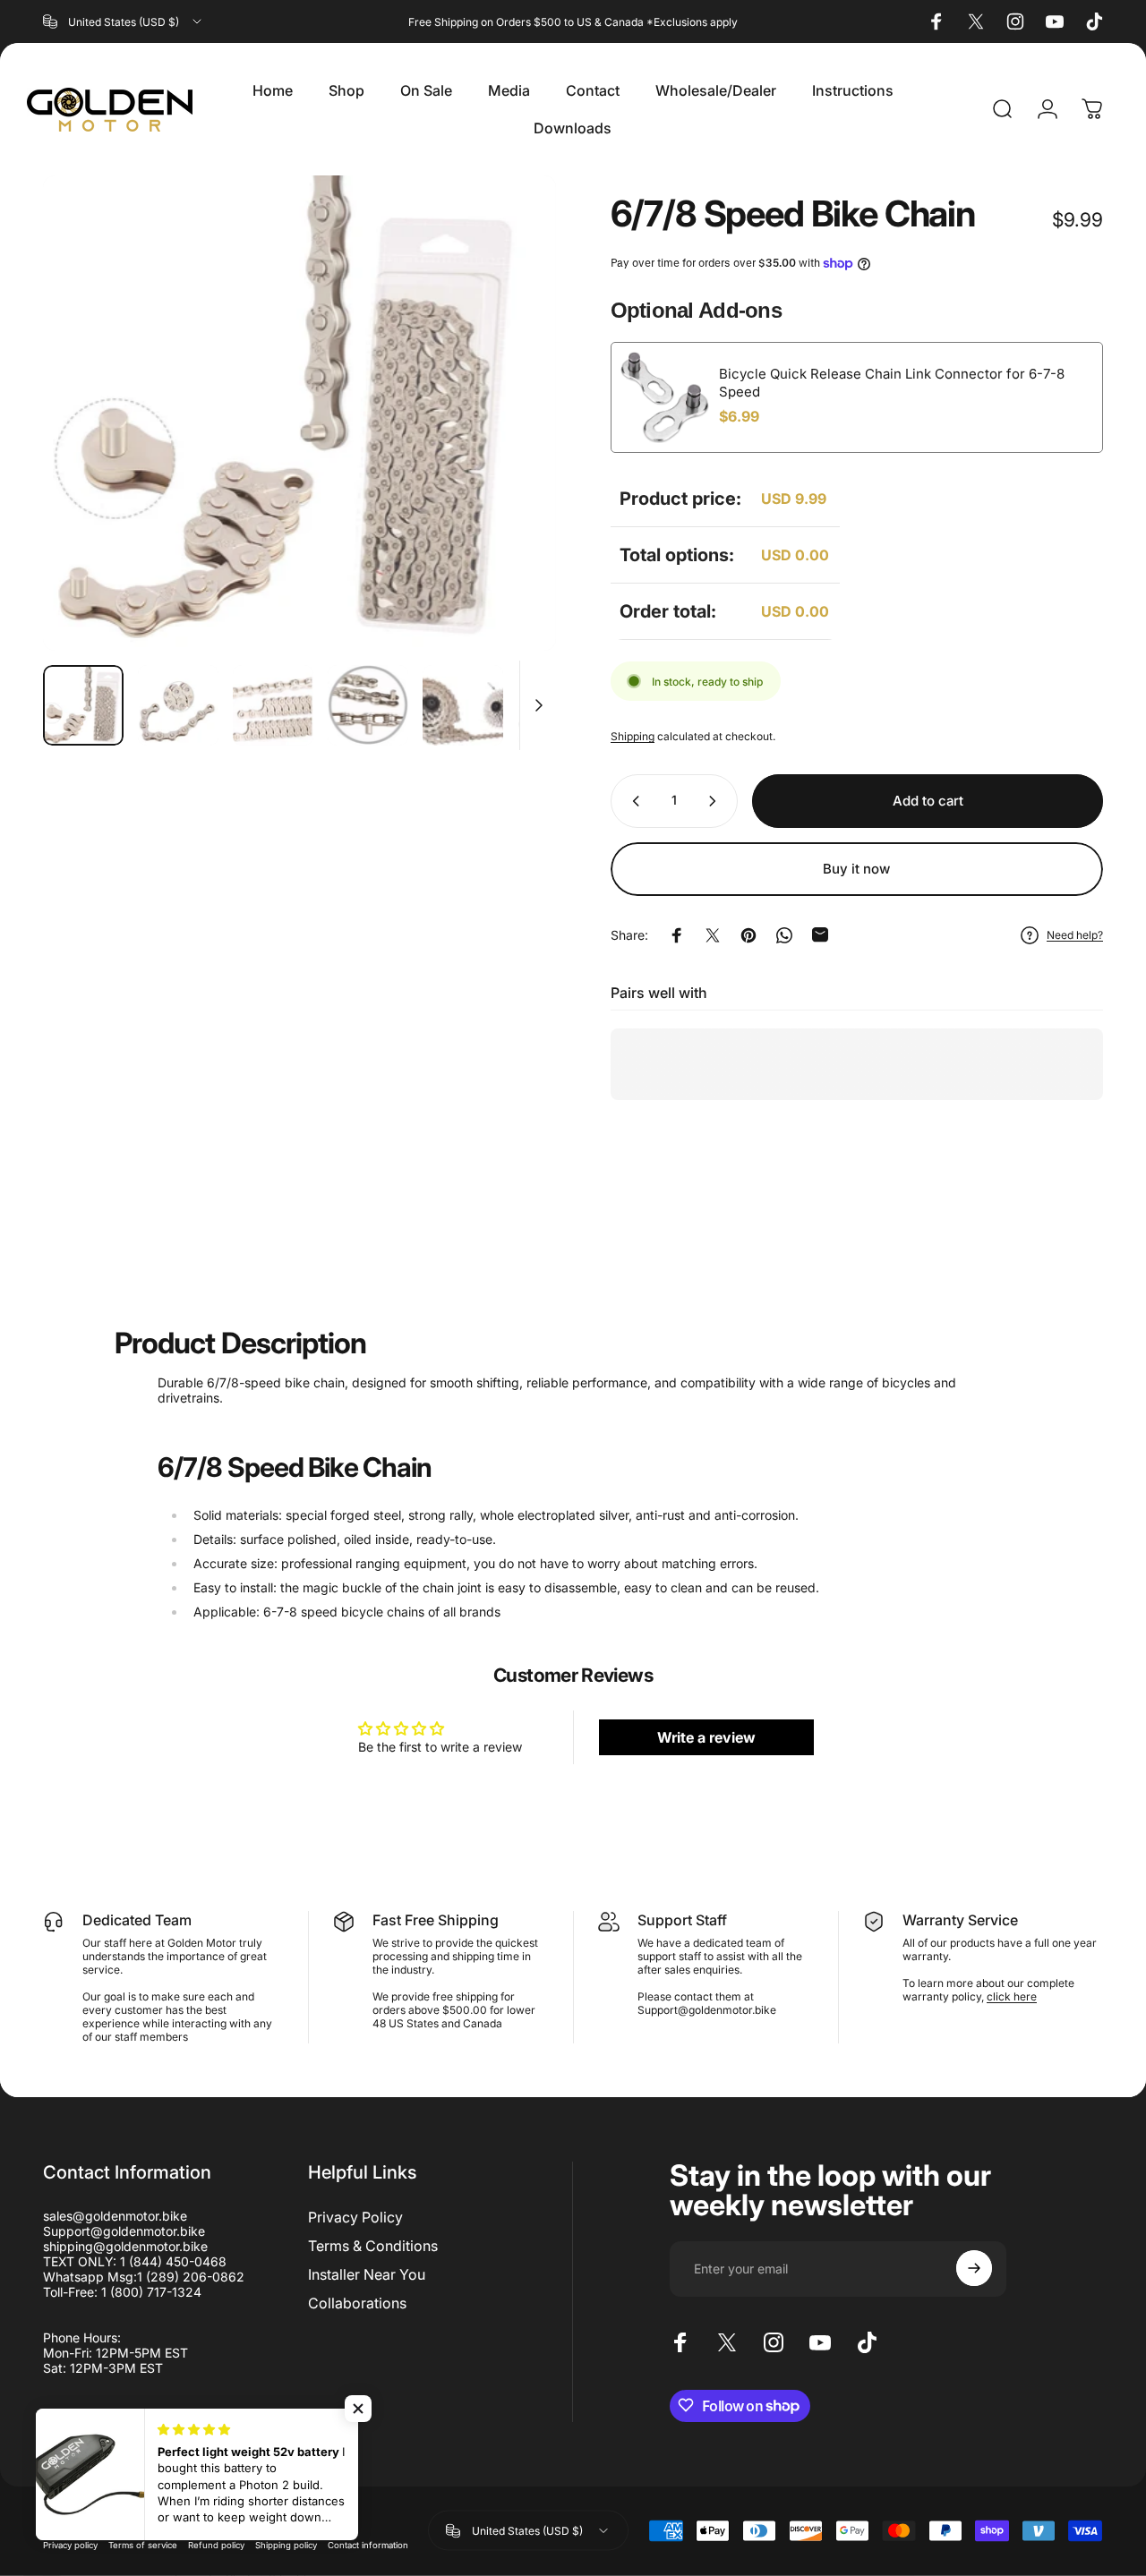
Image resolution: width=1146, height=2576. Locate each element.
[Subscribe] (974, 2268)
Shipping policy (286, 2544)
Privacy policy (70, 2544)
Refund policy (216, 2544)
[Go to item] (83, 705)
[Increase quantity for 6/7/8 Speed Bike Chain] (716, 801)
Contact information (368, 2544)
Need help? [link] (1075, 935)
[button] (358, 2409)
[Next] (509, 414)
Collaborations (357, 2303)
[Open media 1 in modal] (299, 413)
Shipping (633, 736)
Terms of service (143, 2544)
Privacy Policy (355, 2217)
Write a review (706, 1737)
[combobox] (124, 21)
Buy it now (856, 869)
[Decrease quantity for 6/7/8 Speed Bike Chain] (632, 801)
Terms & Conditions (373, 2246)
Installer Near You (367, 2274)
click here (1012, 1996)
